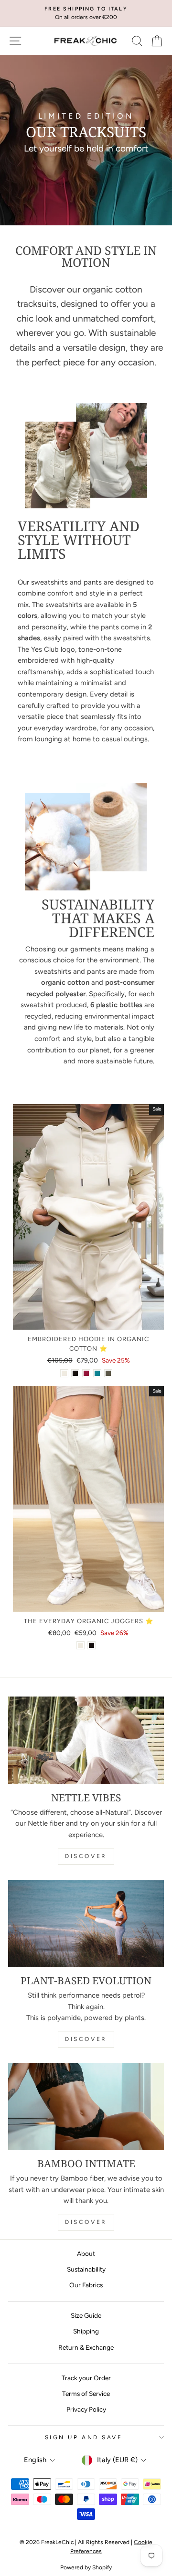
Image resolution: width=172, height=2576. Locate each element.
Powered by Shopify (86, 2567)
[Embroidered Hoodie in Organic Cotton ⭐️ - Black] (75, 1373)
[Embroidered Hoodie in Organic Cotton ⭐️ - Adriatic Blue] (97, 1373)
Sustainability (86, 2269)
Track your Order (86, 2378)
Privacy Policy (86, 2409)
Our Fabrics (86, 2285)
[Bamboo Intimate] (86, 2106)
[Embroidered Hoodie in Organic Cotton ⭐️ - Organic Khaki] (108, 1373)
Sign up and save (84, 2437)
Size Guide (86, 2315)
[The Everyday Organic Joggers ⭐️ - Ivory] (81, 1645)
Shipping (86, 2331)
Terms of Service (86, 2394)
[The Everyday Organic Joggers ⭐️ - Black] (91, 1645)
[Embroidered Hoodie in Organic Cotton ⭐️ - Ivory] (64, 1373)
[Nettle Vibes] (86, 1740)
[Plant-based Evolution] (86, 1924)
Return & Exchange (86, 2347)
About (86, 2253)
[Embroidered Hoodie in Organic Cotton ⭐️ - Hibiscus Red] (86, 1373)
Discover (86, 1856)
